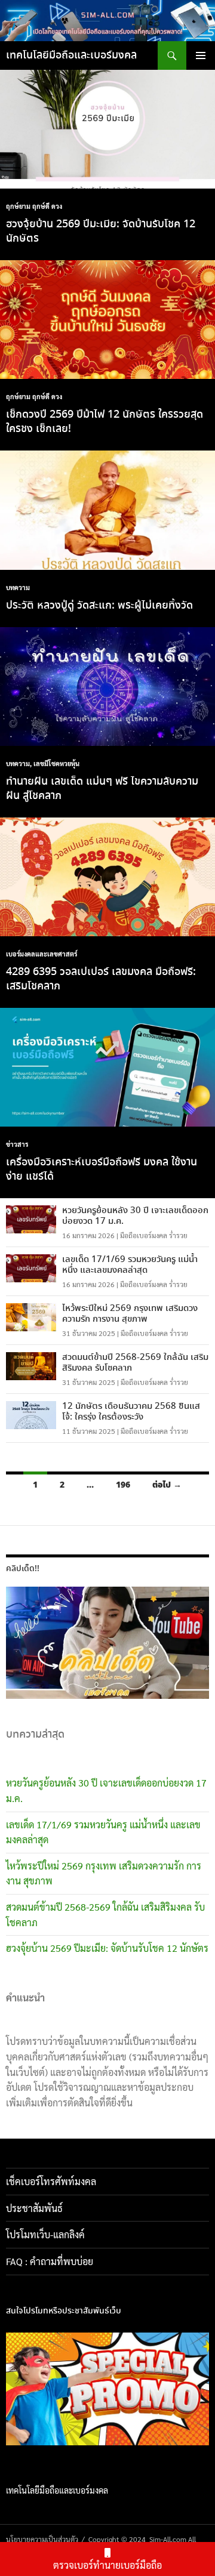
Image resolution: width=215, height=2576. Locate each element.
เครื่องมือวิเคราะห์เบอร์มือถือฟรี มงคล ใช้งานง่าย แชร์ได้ (102, 1170)
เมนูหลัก (201, 55)
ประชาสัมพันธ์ (34, 2208)
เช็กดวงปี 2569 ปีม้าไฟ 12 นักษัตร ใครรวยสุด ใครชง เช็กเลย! (105, 422)
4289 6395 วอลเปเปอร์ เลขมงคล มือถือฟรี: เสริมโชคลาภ (101, 979)
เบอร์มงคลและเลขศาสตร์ (42, 954)
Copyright (104, 2539)
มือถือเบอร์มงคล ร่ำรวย (154, 1235)
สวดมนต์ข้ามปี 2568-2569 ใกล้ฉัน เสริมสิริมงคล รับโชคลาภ (135, 1363)
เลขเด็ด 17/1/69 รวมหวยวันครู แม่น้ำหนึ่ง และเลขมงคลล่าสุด (130, 1265)
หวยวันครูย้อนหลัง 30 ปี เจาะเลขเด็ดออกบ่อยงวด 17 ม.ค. (135, 1216)
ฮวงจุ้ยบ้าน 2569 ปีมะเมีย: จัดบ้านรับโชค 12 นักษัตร (101, 232)
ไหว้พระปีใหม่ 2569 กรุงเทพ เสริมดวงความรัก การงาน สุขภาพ (130, 1314)
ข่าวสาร (17, 1144)
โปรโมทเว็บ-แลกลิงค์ (45, 2234)
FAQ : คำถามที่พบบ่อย (53, 2261)
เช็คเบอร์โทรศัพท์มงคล (51, 2181)
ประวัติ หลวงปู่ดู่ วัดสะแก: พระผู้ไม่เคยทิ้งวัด (99, 606)
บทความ (18, 587)
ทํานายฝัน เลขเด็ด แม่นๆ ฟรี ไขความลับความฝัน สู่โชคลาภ (102, 789)
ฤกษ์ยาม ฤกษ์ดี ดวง (34, 206)
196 (123, 1485)
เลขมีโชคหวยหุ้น (56, 763)
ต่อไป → (167, 1485)
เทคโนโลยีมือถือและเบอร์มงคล (71, 55)
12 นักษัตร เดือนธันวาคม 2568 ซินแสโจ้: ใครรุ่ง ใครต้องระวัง (131, 1412)
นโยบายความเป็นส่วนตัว (42, 2539)
